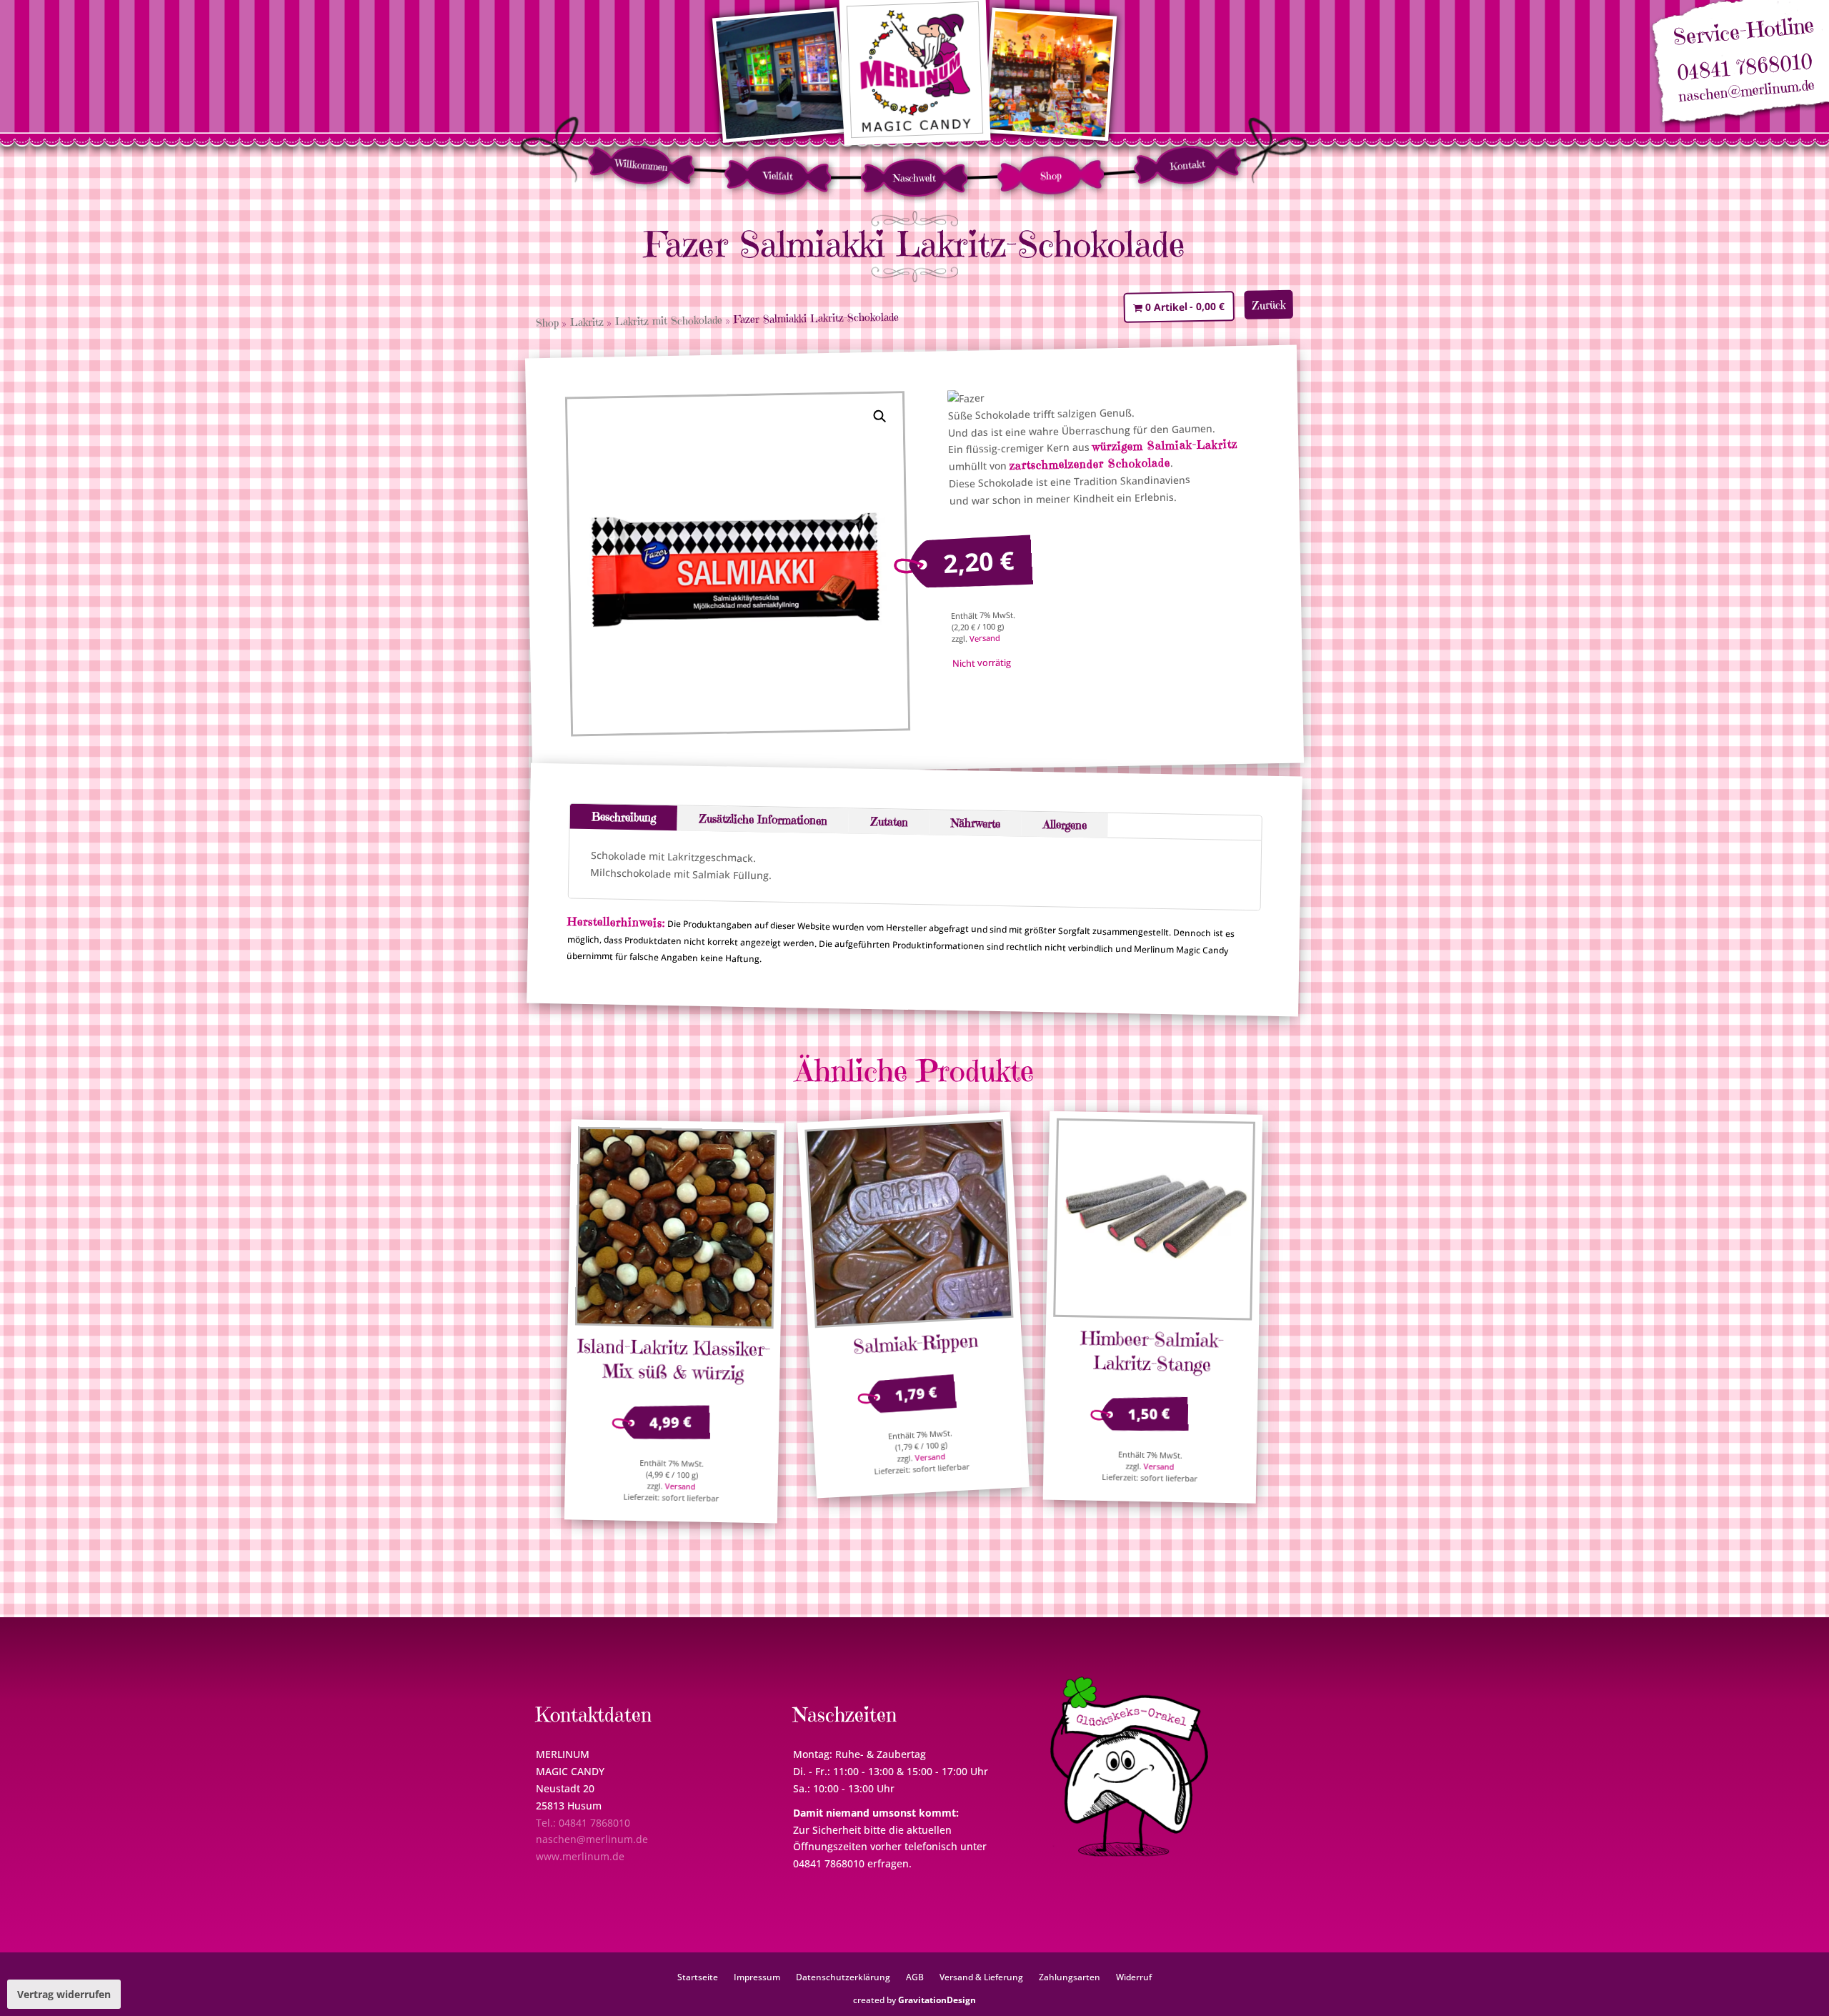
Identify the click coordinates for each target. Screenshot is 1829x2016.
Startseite (698, 1977)
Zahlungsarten (1070, 1977)
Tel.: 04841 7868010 (583, 1823)
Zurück (1269, 305)
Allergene (1064, 824)
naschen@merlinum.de (1747, 91)
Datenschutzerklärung (843, 1977)
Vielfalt (778, 175)
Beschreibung (624, 817)
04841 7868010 (1744, 68)
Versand (985, 638)
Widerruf (1134, 1977)
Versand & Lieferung (981, 1977)
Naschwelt (914, 178)
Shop (1051, 175)
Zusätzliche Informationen (763, 819)
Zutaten (888, 821)
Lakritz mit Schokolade (669, 321)
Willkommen (641, 165)
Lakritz (587, 322)
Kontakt (1187, 165)
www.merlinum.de (580, 1856)
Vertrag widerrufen (64, 1994)
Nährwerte (975, 823)
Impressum (757, 1977)
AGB (915, 1977)
